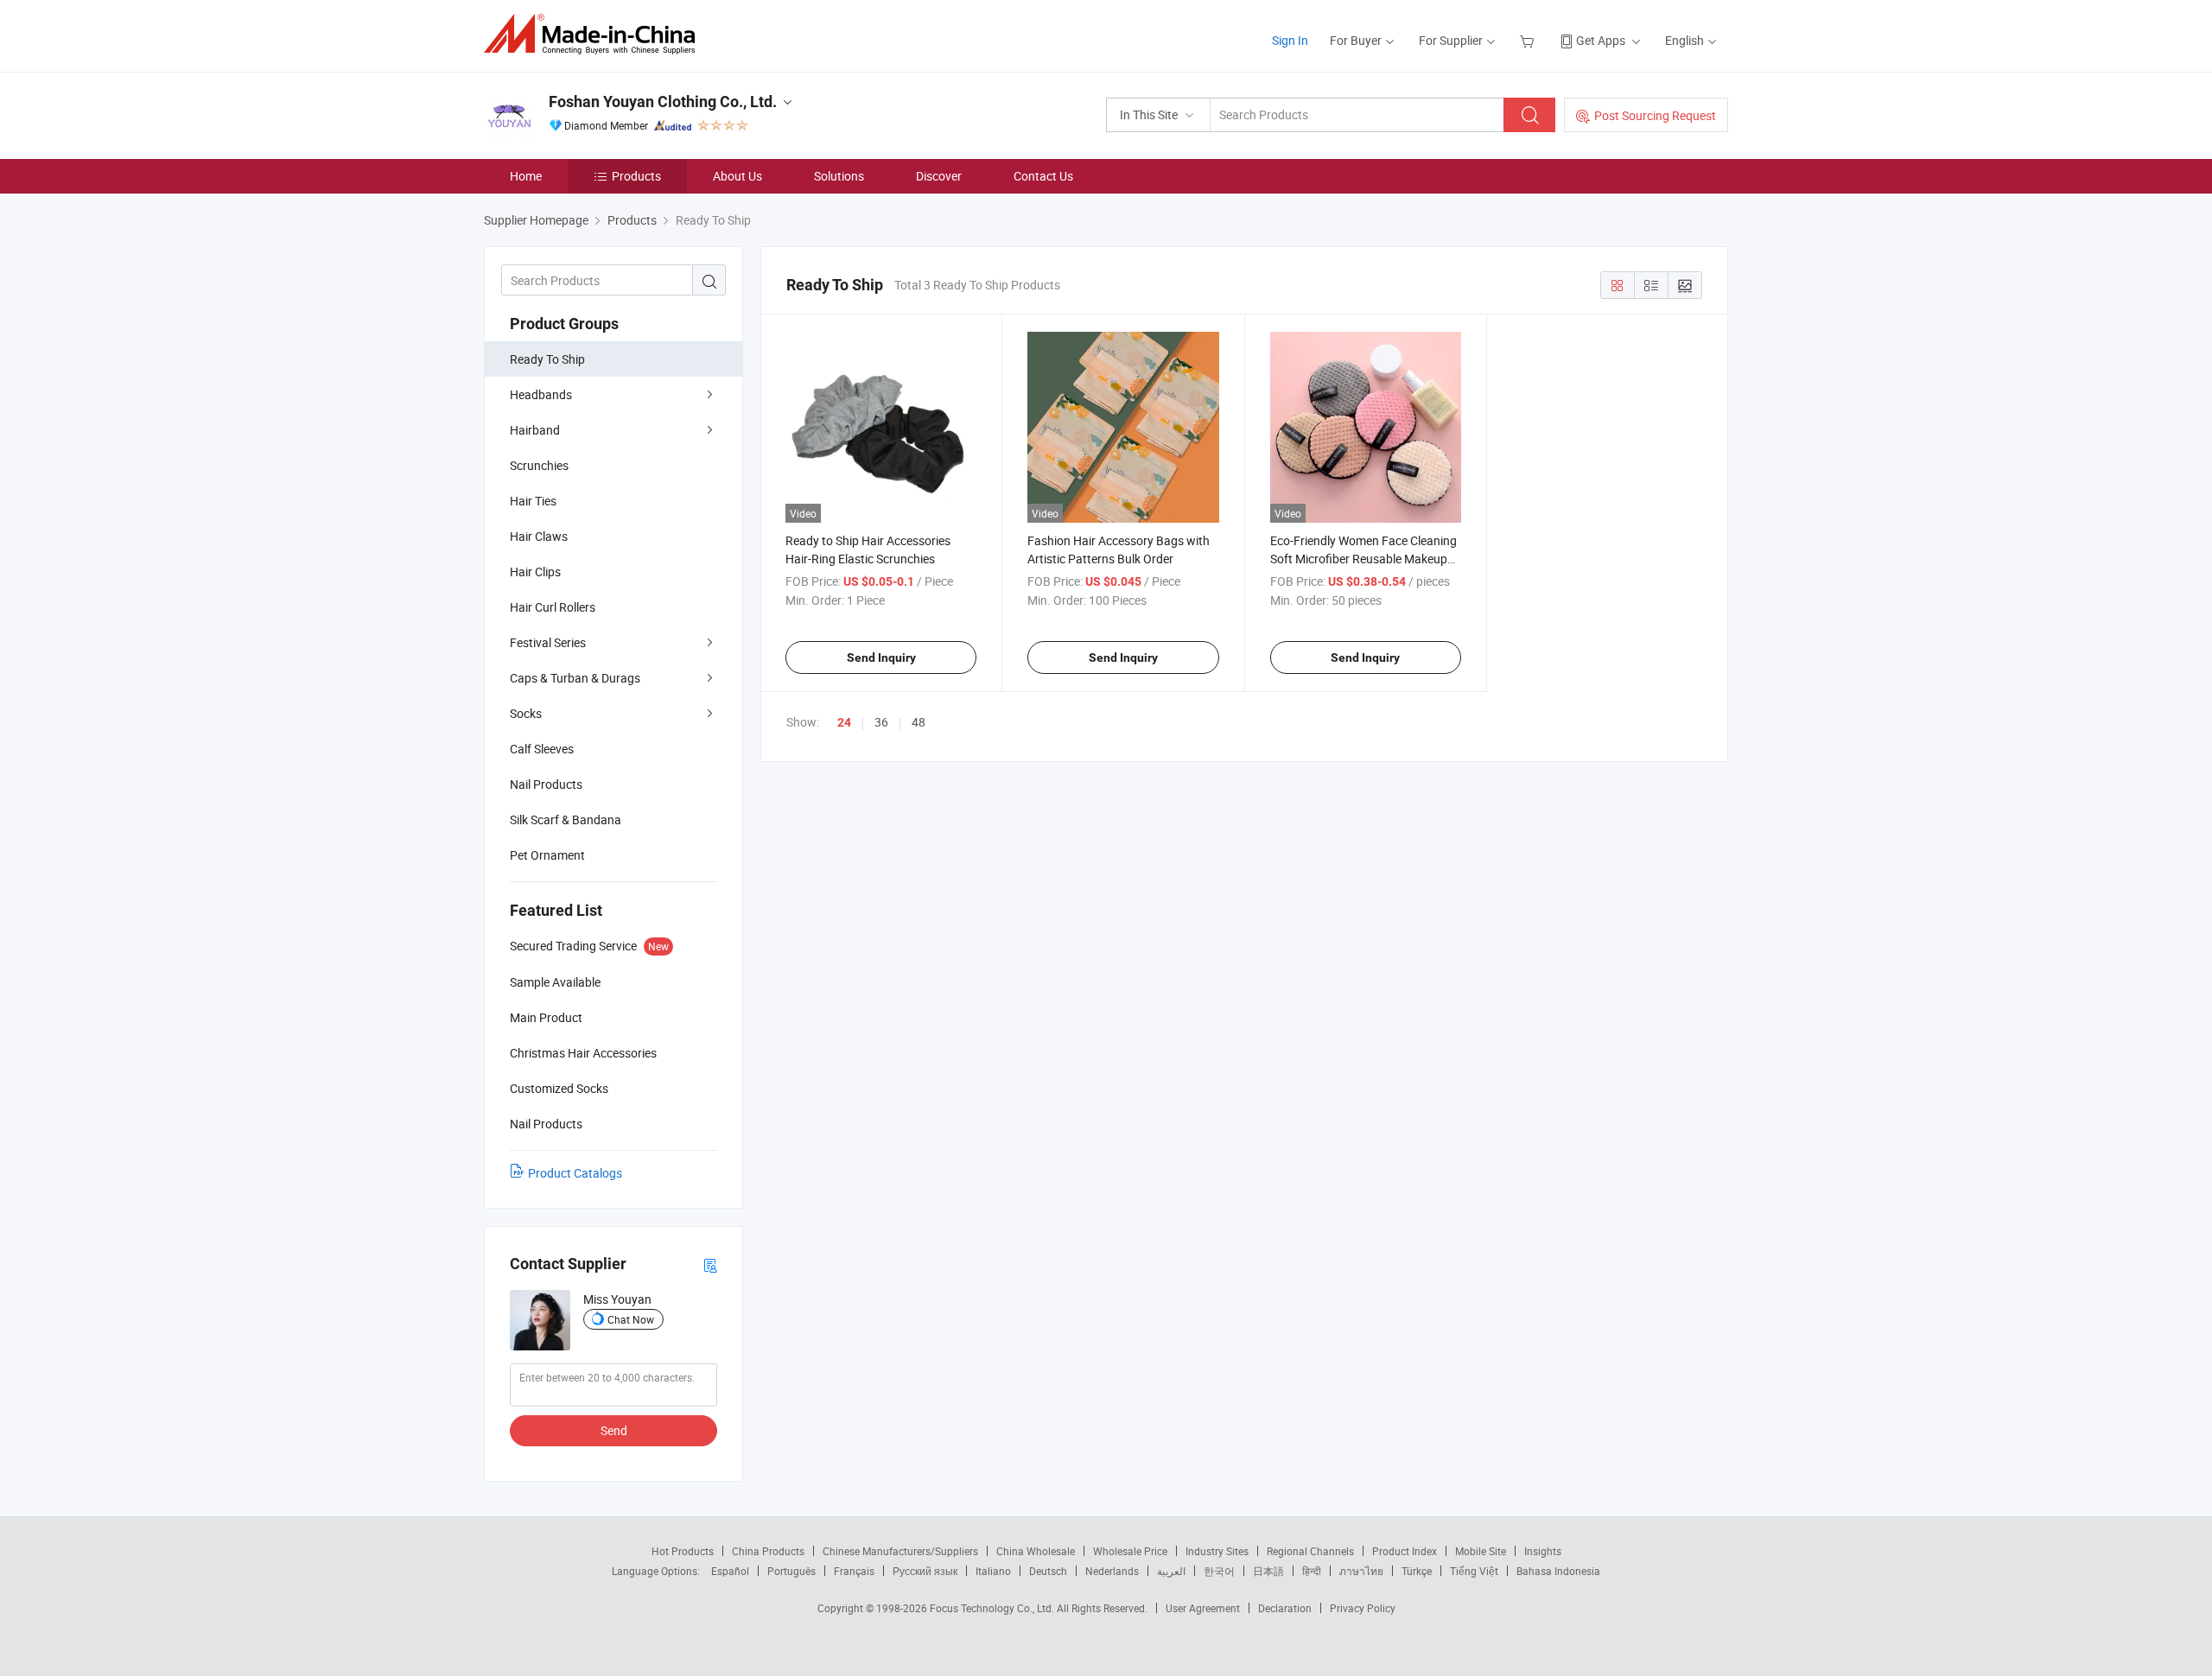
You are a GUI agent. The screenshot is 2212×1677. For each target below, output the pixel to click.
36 (881, 722)
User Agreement (1203, 1608)
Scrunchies (539, 465)
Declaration (1285, 1608)
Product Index (1405, 1551)
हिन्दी (1312, 1571)
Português (791, 1571)
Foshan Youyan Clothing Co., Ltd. (663, 102)
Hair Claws (539, 536)
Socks (526, 713)
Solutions (839, 176)
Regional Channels (1310, 1551)
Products (636, 176)
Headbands (541, 394)
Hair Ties (533, 501)
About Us (737, 176)
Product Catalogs (575, 1173)
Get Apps (1601, 40)
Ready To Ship (547, 359)
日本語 (1268, 1571)
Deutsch (1048, 1571)
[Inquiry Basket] (1529, 40)
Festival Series (548, 642)
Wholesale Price (1130, 1551)
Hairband (535, 430)
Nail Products (546, 784)
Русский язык (925, 1571)
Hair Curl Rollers (553, 607)
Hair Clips (535, 572)
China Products (768, 1551)
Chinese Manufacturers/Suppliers (900, 1551)
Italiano (993, 1571)
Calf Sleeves (542, 749)
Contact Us (1043, 176)
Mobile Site (1481, 1551)
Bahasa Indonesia (1558, 1571)
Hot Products (683, 1551)
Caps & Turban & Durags (575, 678)
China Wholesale (1036, 1551)
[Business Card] (710, 1264)
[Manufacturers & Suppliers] (595, 34)
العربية (1171, 1571)
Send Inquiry (881, 657)
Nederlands (1112, 1571)
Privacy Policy (1363, 1608)
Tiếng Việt (1474, 1571)
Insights (1543, 1551)
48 (918, 722)
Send (614, 1430)
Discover (939, 176)
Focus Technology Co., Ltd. (993, 1608)
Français (854, 1571)
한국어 (1219, 1571)
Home (526, 176)
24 (844, 722)
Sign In (1290, 40)
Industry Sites (1217, 1551)
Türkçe (1417, 1571)
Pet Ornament (547, 855)
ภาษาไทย (1361, 1571)
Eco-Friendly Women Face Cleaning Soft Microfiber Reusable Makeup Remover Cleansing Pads (1363, 559)
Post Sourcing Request (1655, 115)
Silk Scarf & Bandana (566, 819)
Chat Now (631, 1319)
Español (730, 1571)
